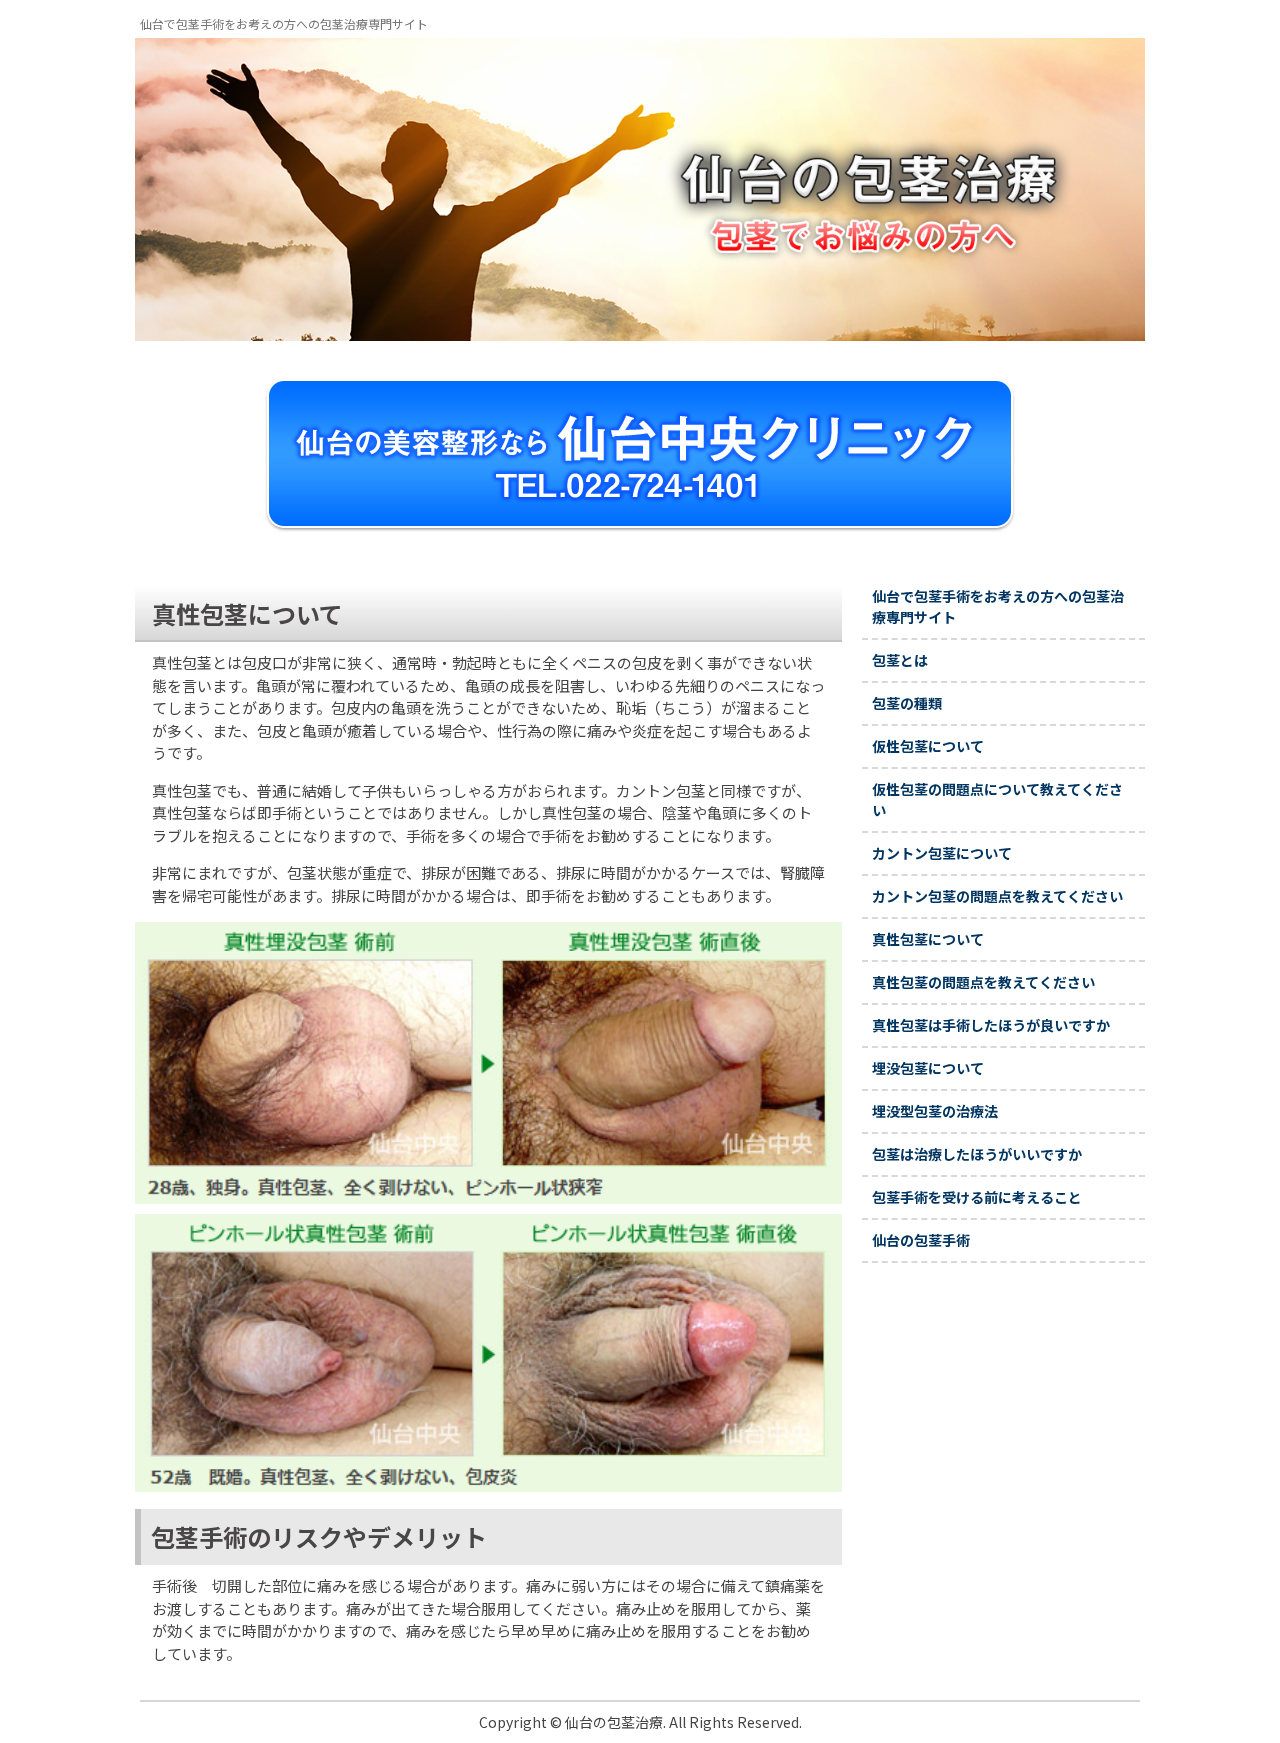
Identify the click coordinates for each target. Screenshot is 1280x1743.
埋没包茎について (928, 1068)
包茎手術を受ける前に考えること (977, 1197)
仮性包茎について (928, 746)
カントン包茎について (942, 853)
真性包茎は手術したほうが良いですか (991, 1025)
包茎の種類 (907, 703)
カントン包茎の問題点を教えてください (997, 896)
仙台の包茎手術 (921, 1240)
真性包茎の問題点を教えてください (983, 982)
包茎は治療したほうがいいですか (977, 1154)
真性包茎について (928, 939)
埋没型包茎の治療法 (935, 1111)
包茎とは (900, 660)
